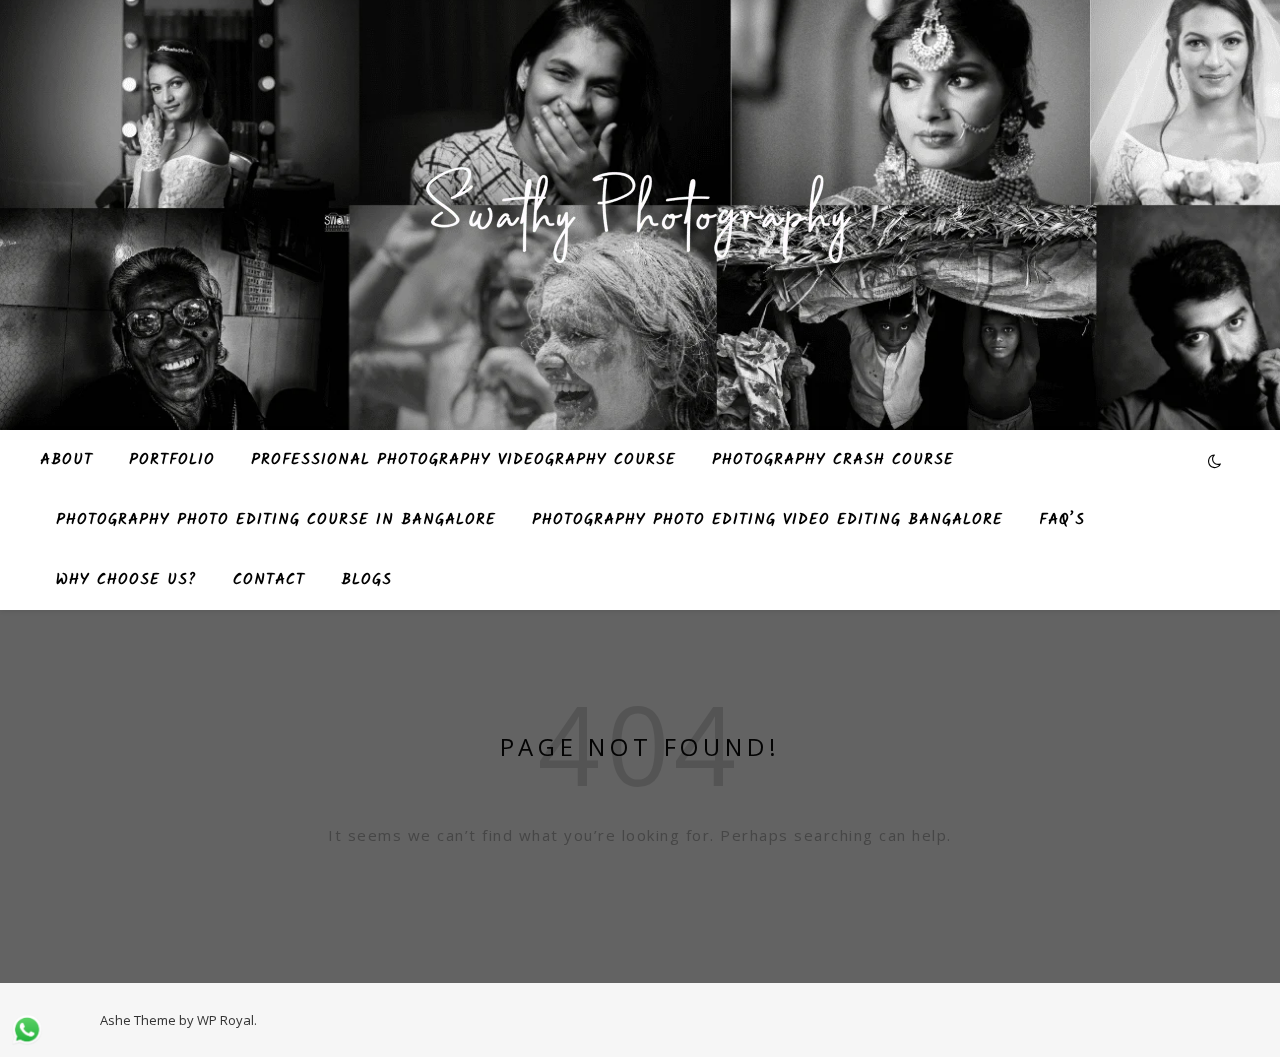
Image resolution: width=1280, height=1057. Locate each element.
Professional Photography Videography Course (463, 460)
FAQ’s (1062, 520)
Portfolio (172, 460)
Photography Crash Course (833, 460)
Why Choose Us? (126, 580)
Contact (269, 580)
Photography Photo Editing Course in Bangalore (276, 520)
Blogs (366, 580)
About (66, 460)
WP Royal (225, 1020)
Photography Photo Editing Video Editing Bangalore (767, 520)
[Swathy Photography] (640, 203)
